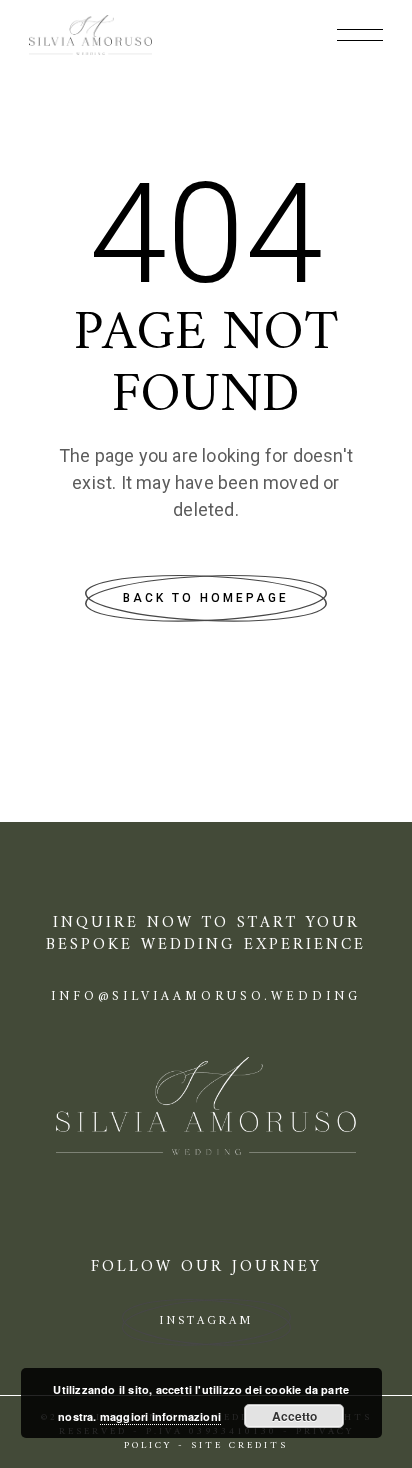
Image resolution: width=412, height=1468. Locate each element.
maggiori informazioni (160, 1416)
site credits (239, 1445)
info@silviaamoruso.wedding (205, 996)
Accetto (294, 1416)
